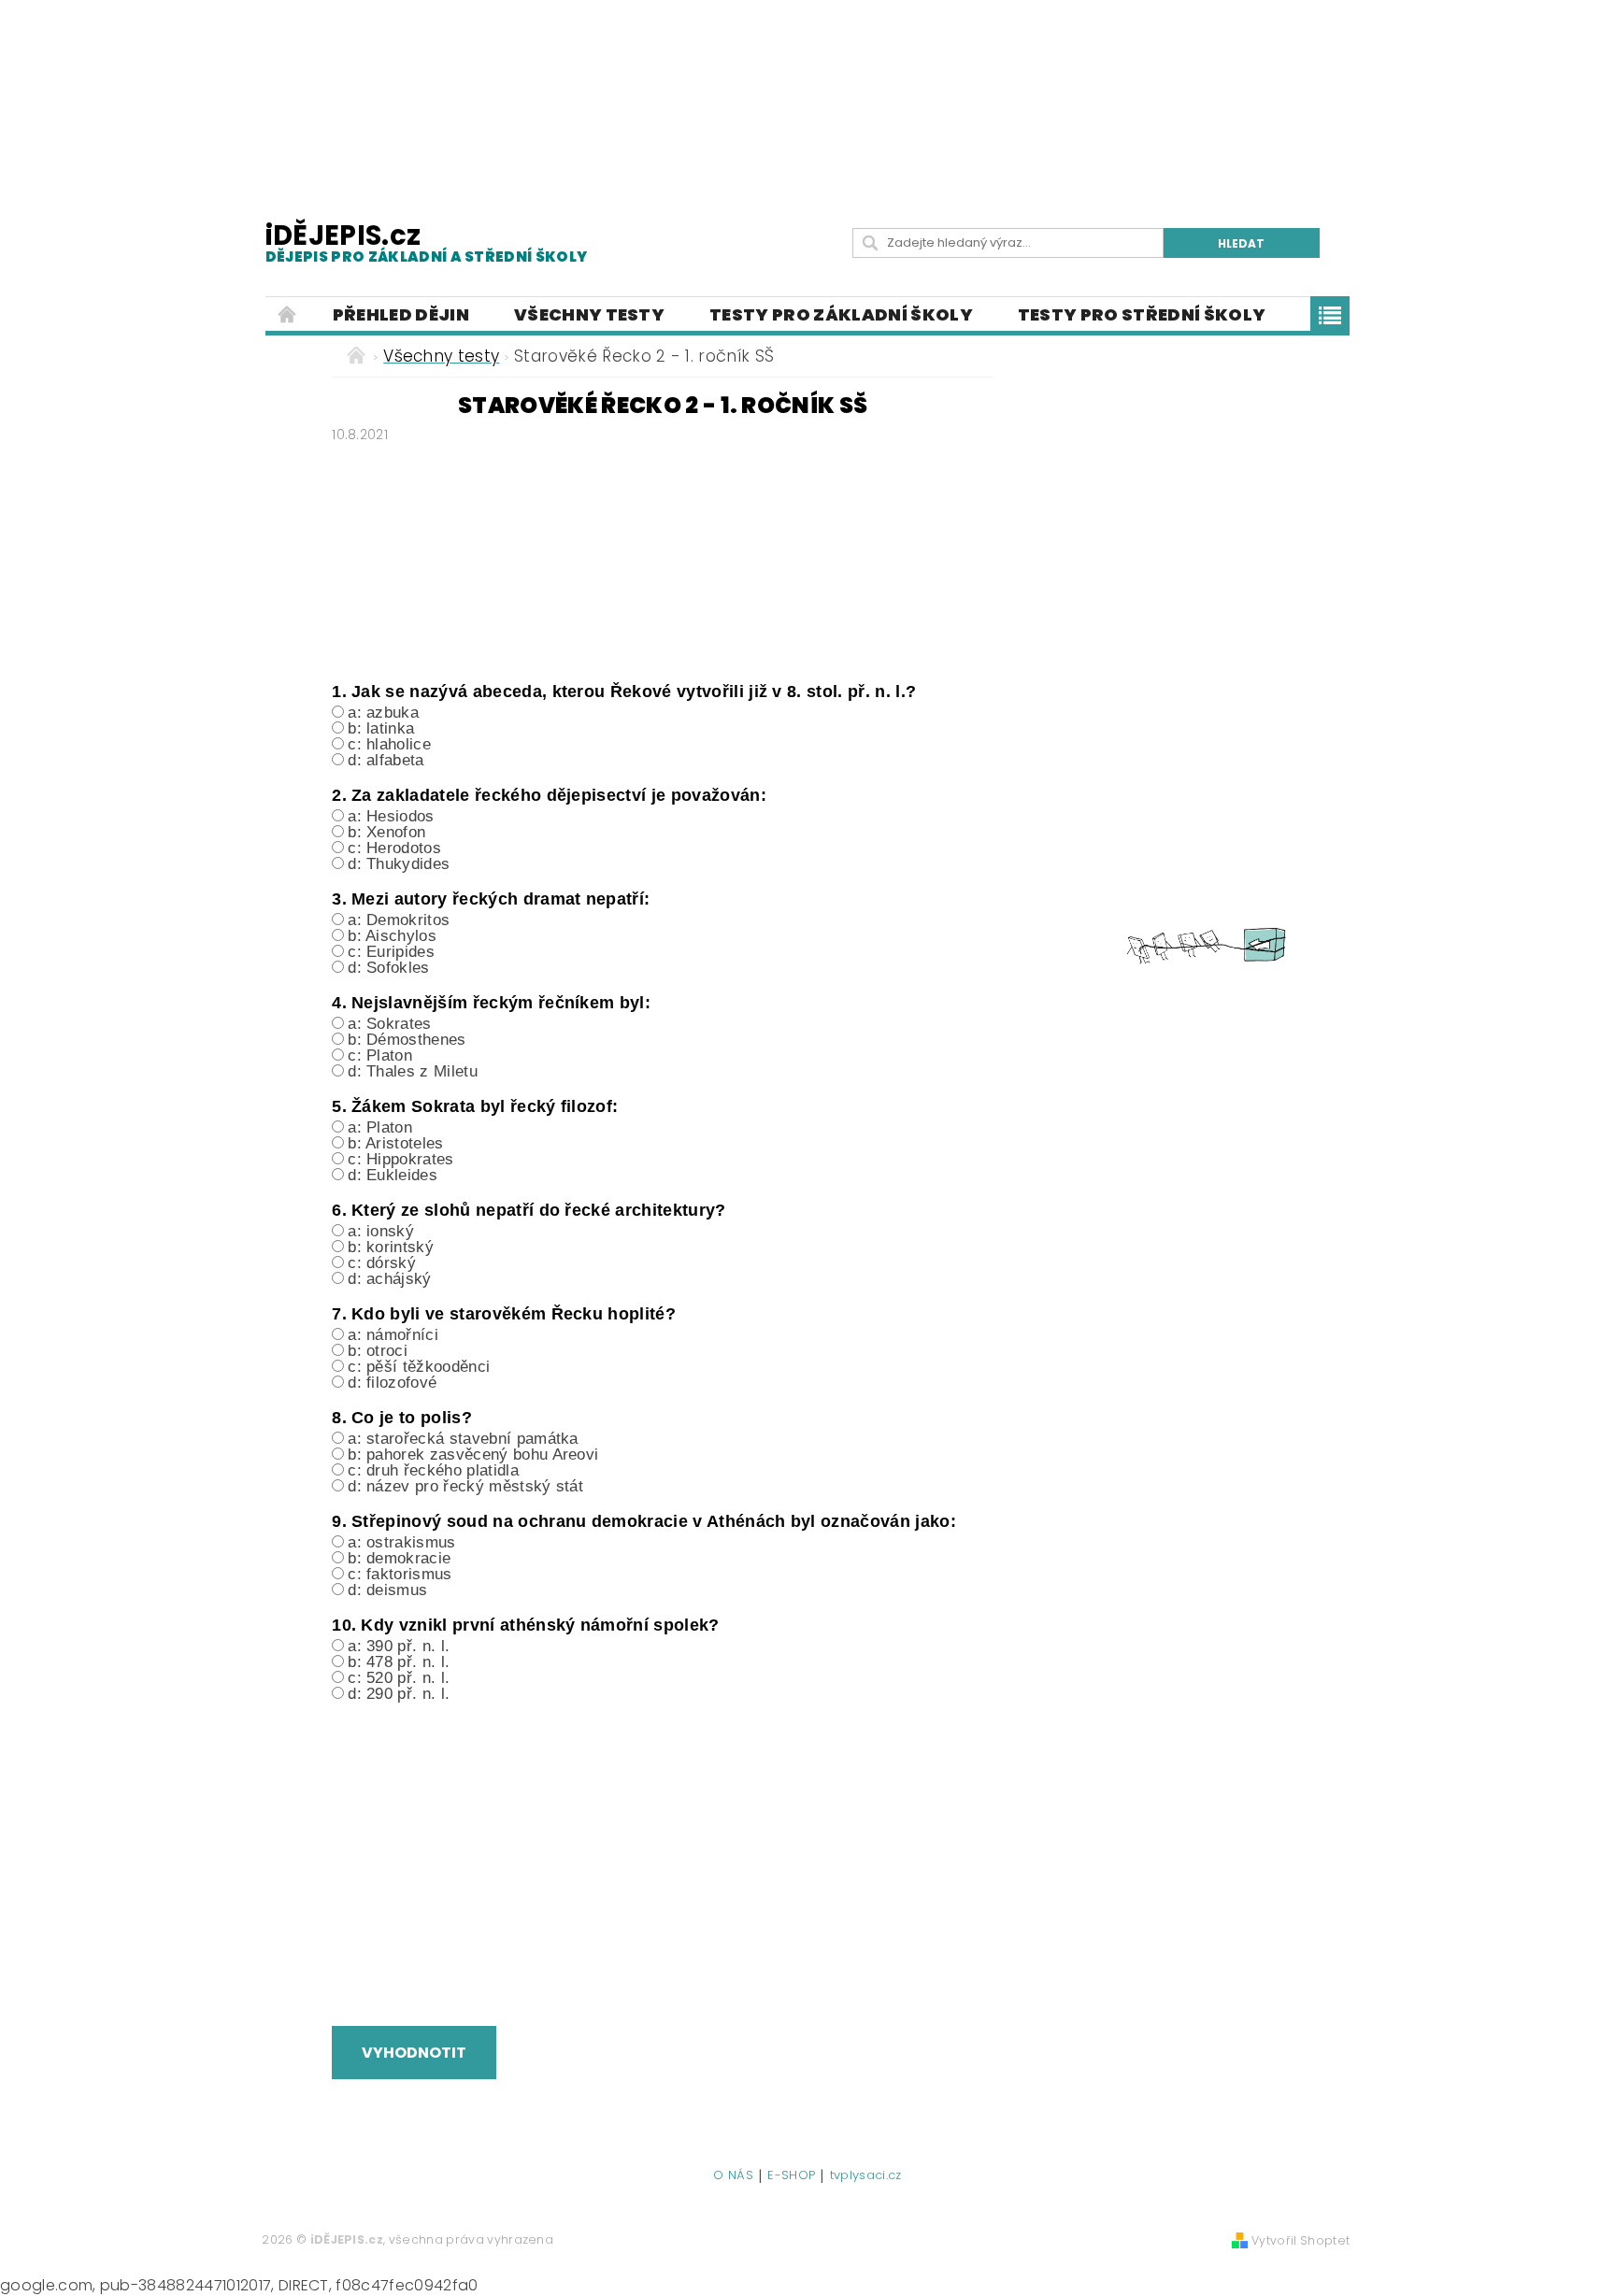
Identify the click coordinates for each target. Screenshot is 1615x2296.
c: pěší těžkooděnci (419, 1367)
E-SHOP (791, 2176)
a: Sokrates (390, 1024)
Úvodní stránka (288, 315)
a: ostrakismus (401, 1542)
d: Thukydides (399, 864)
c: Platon (380, 1055)
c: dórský (382, 1263)
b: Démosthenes (407, 1040)
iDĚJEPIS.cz (427, 242)
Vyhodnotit (414, 2053)
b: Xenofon (386, 832)
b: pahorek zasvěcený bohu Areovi (473, 1455)
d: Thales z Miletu (413, 1071)
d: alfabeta (386, 760)
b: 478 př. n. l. (399, 1662)
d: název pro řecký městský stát (465, 1486)
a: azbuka (383, 713)
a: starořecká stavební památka (463, 1439)
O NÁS (733, 2176)
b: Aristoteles (395, 1143)
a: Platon (380, 1127)
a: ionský (381, 1231)
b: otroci (378, 1351)
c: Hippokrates (400, 1159)
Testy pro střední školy (1142, 314)
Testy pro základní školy (841, 314)
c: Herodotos (394, 848)
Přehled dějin (401, 314)
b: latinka (381, 728)
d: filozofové (392, 1383)
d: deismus (387, 1590)
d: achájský (390, 1279)
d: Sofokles (389, 968)
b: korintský (391, 1247)
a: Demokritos (399, 920)
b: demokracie (399, 1558)
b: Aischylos (392, 936)
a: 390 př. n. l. (399, 1646)
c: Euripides (391, 952)
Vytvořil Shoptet (1301, 2240)
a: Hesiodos (391, 816)
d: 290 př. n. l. (399, 1694)
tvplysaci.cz (866, 2176)
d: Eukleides (393, 1175)
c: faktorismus (400, 1574)
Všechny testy (589, 314)
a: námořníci (393, 1335)
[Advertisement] (807, 93)
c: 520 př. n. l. (399, 1678)
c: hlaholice (389, 744)
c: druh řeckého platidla (433, 1470)
